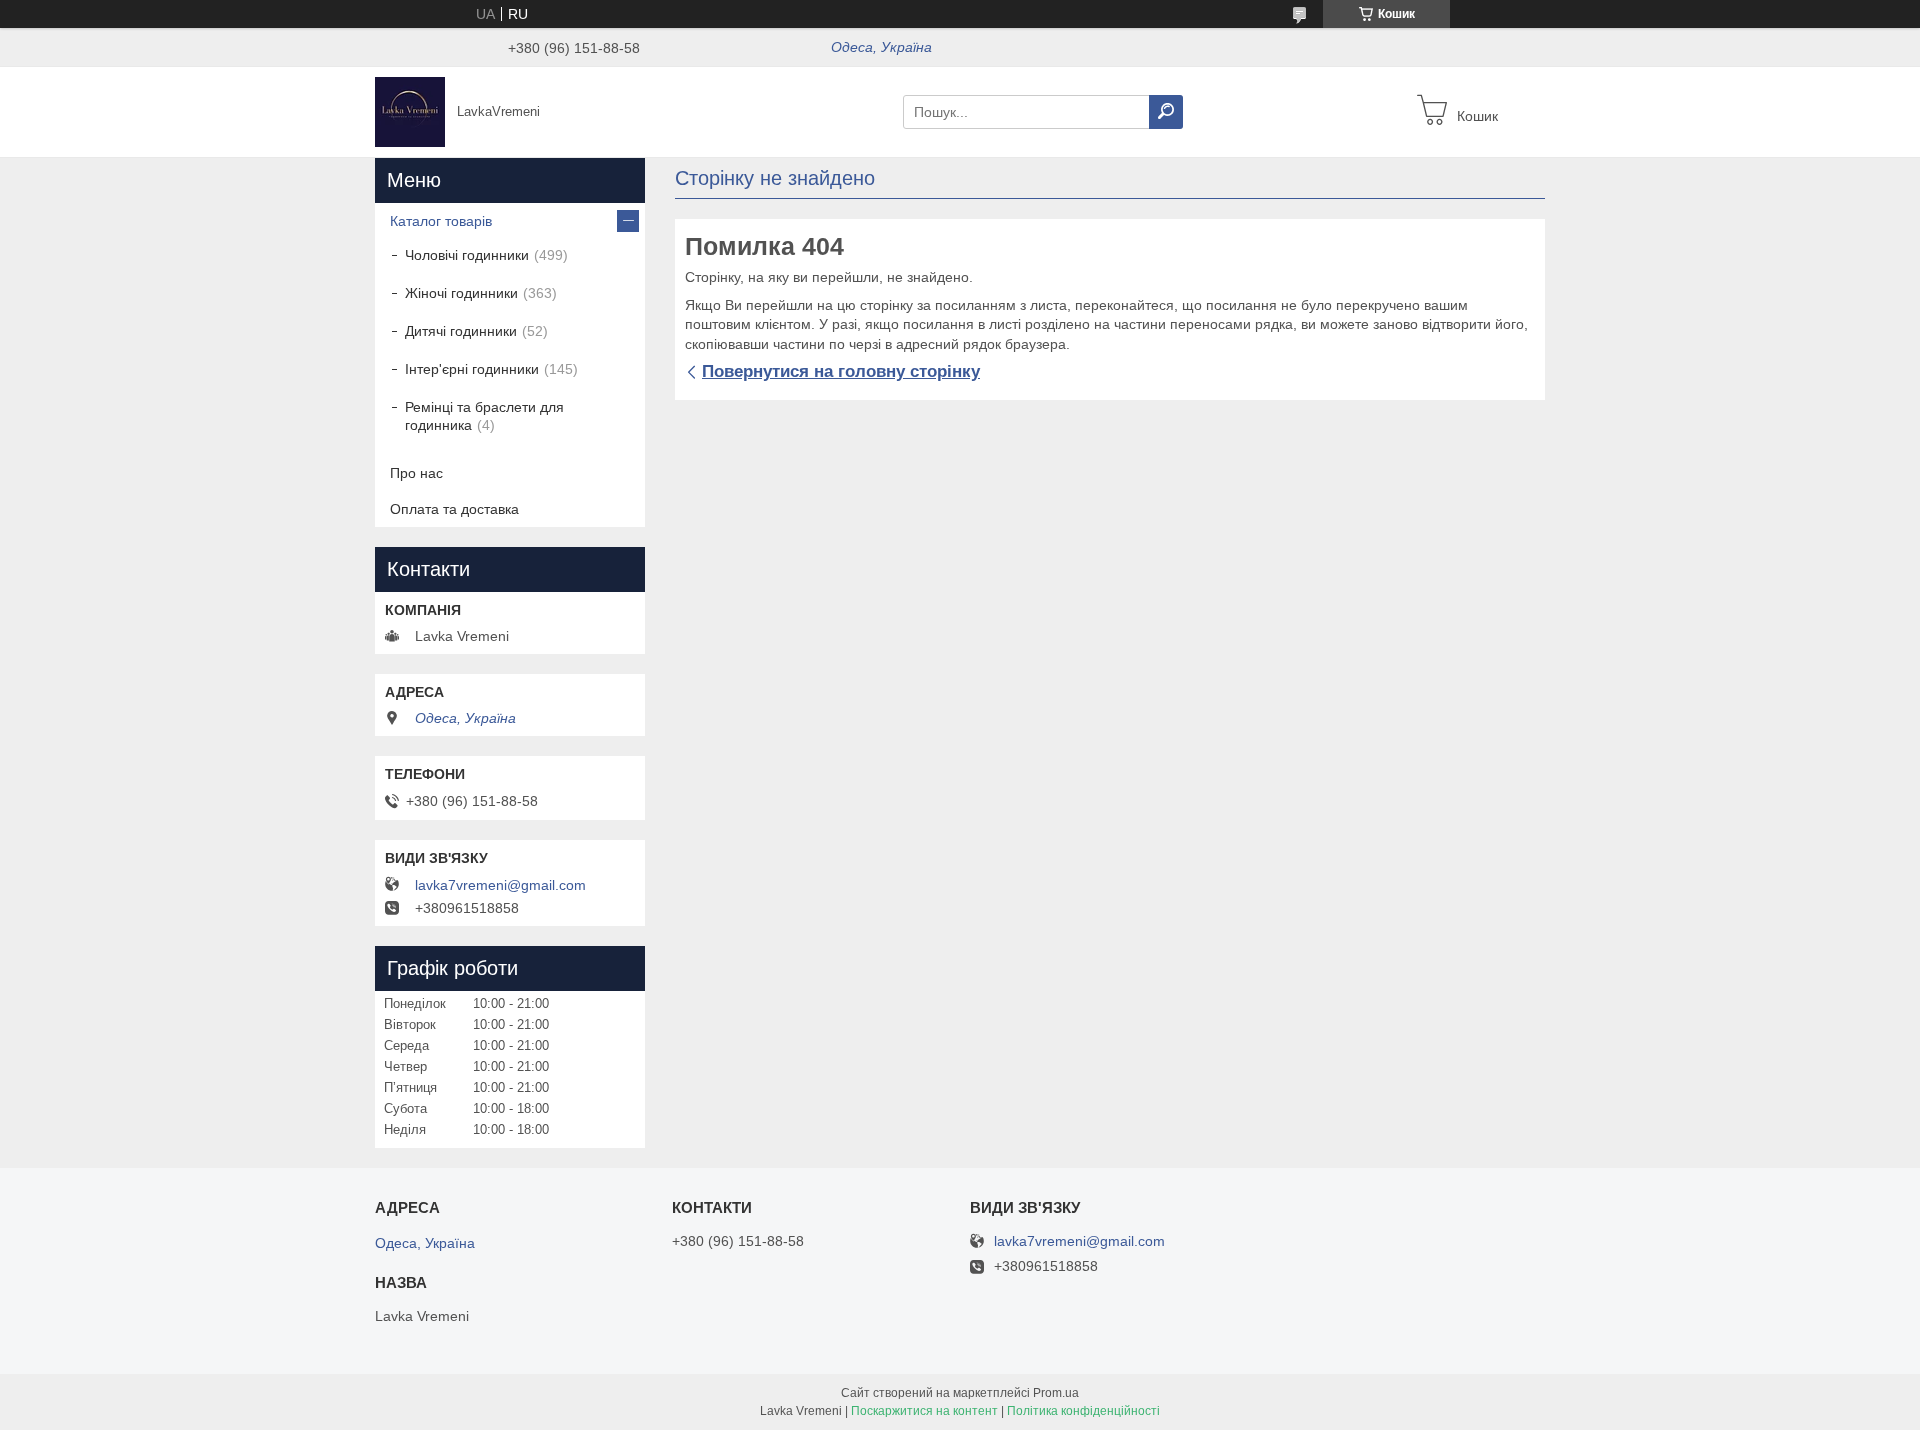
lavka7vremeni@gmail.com (500, 885)
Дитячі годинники (461, 331)
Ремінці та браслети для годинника (484, 416)
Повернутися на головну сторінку (841, 371)
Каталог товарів (441, 221)
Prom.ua (1056, 1393)
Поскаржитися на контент (924, 1411)
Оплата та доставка (454, 509)
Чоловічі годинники (467, 255)
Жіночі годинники (461, 293)
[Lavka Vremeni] (410, 111)
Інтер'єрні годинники (472, 369)
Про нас (416, 473)
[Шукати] (1166, 112)
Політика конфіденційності (1083, 1411)
